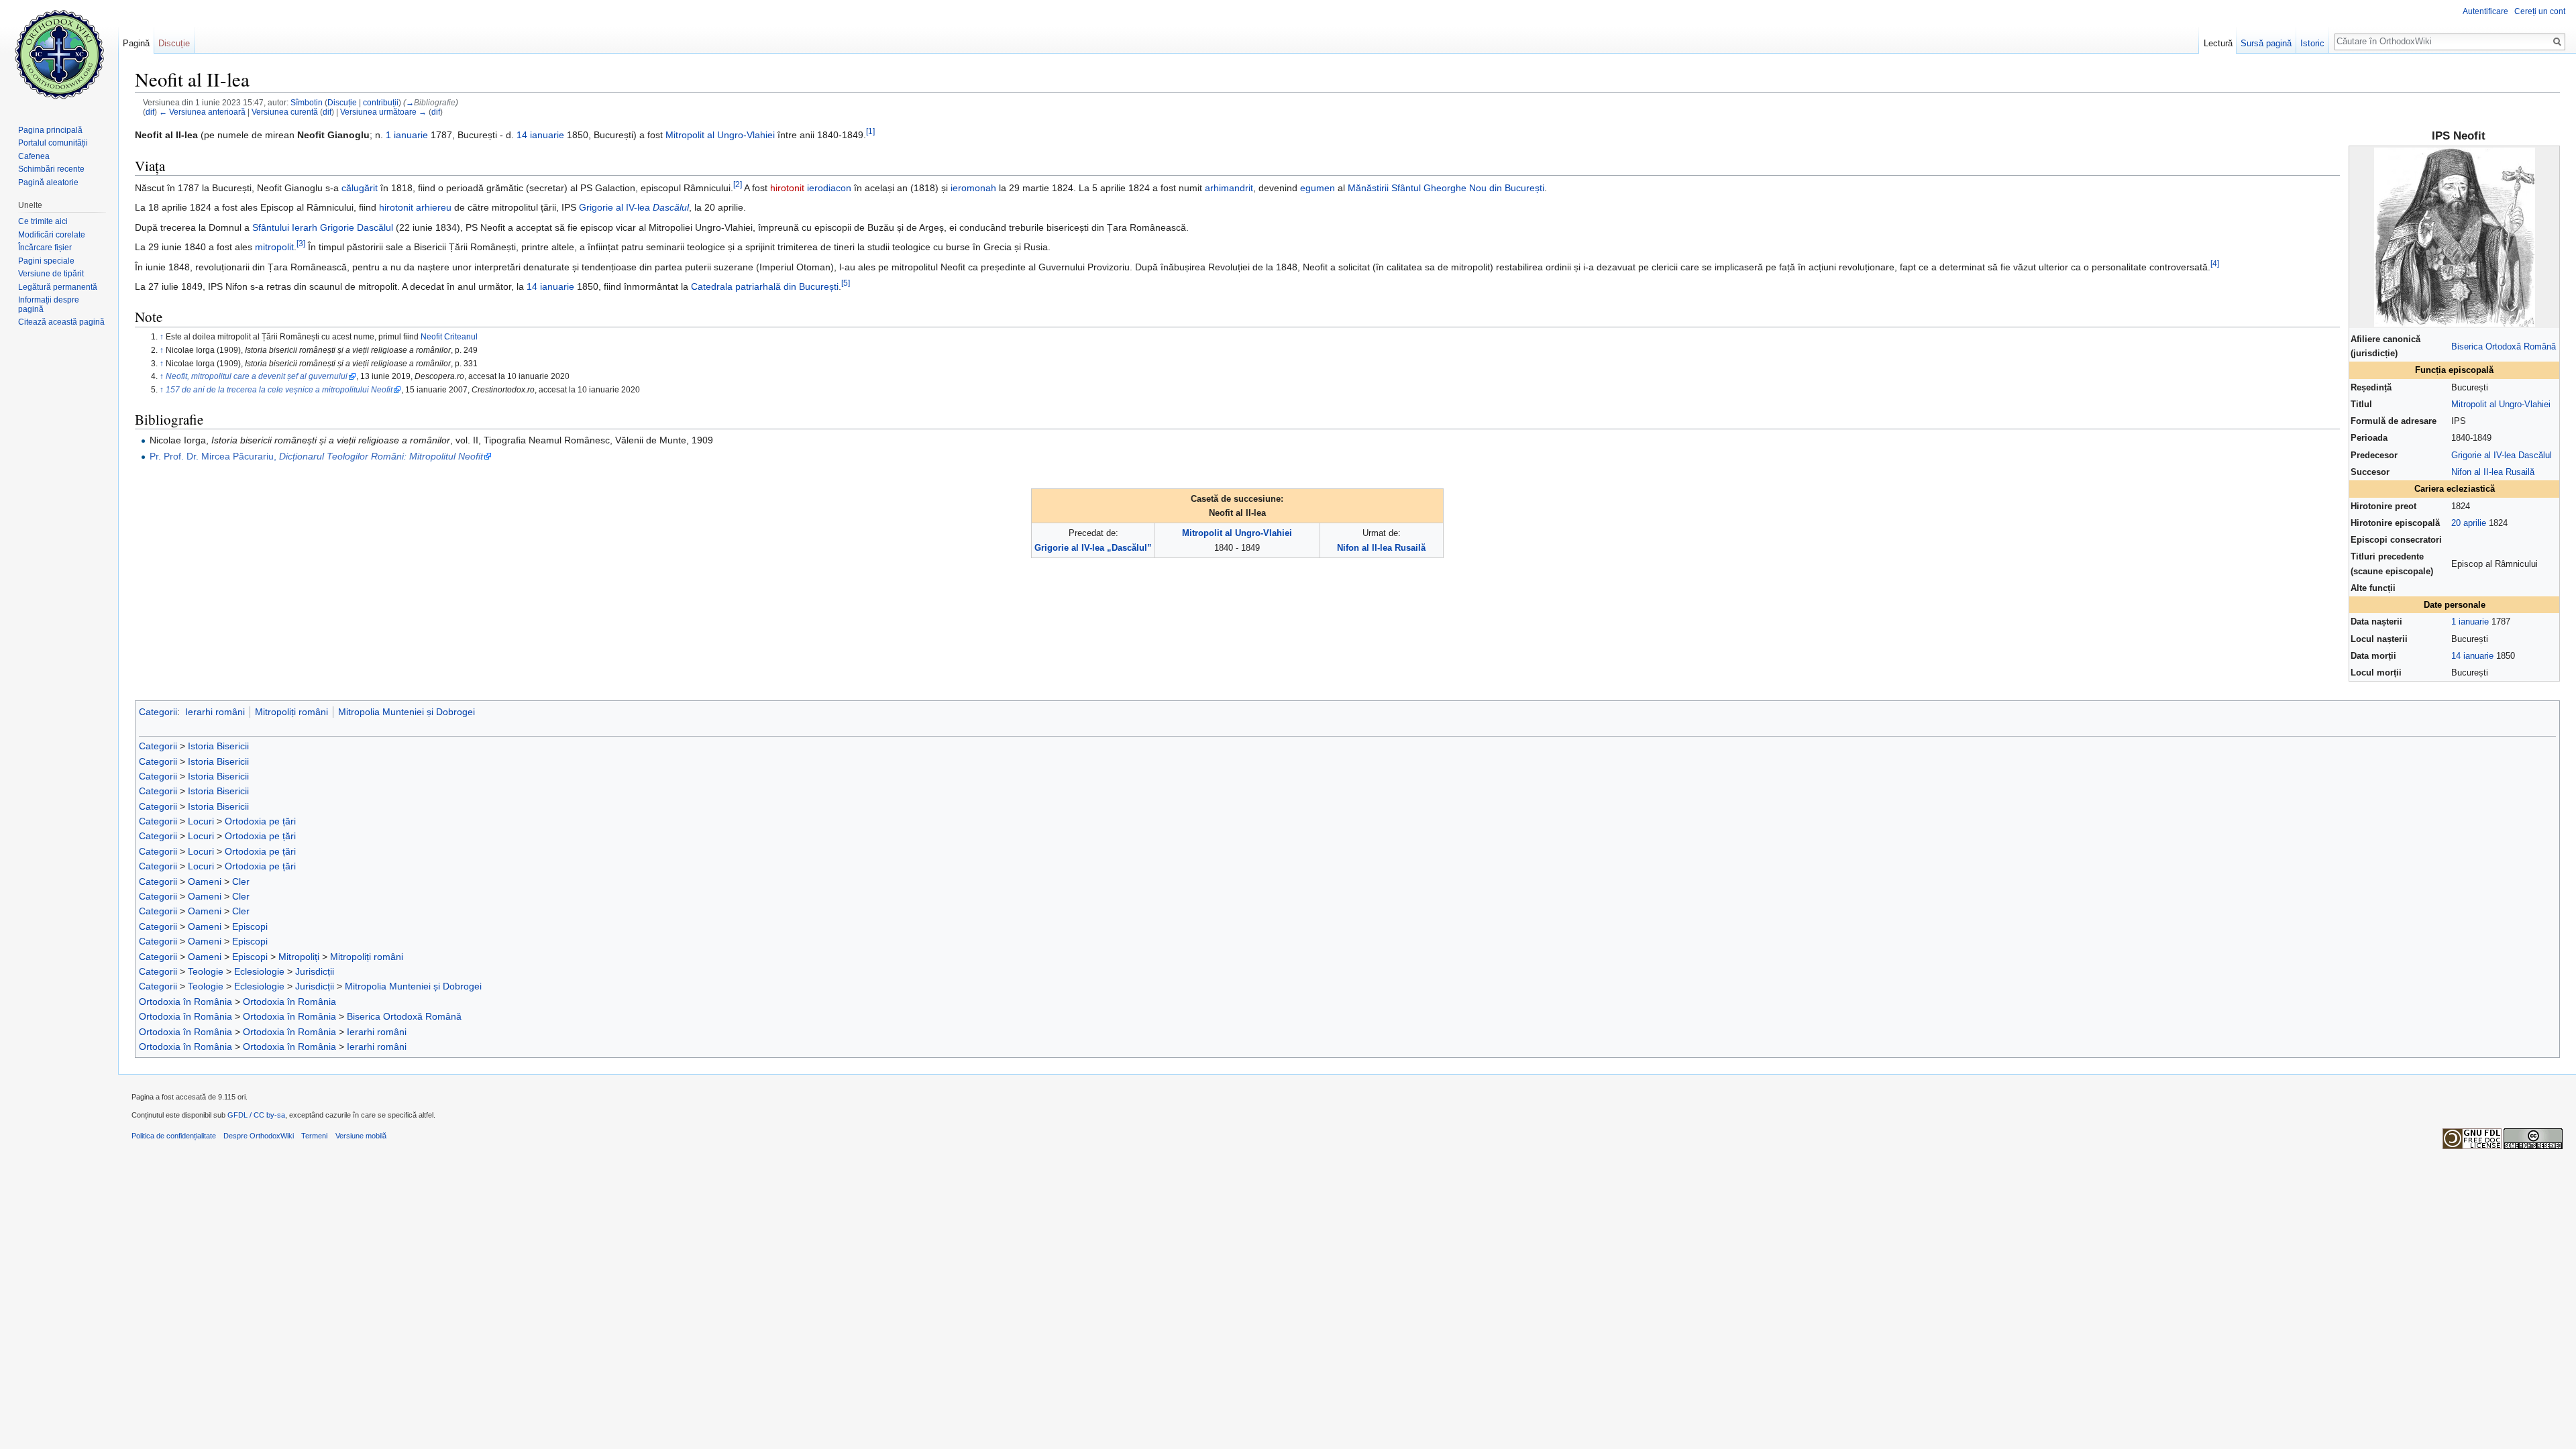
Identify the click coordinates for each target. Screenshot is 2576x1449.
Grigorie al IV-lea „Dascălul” (1093, 548)
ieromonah (973, 188)
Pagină (136, 43)
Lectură (2218, 43)
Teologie (206, 971)
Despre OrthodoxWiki (259, 1136)
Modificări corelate (52, 235)
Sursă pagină (2266, 43)
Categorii (158, 712)
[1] (870, 132)
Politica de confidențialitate (174, 1136)
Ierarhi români (215, 712)
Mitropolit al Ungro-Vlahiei (2501, 404)
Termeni (314, 1136)
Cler (241, 881)
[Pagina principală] (59, 54)
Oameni (205, 881)
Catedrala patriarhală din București (765, 286)
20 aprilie (2469, 523)
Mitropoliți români (291, 712)
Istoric (2312, 43)
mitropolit (274, 247)
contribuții (381, 102)
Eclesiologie (259, 971)
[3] (301, 243)
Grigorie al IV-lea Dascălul (2502, 455)
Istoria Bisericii (218, 746)
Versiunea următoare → (383, 112)
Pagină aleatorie (48, 182)
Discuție (342, 102)
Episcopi (250, 926)
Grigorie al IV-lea (634, 207)
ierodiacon (829, 188)
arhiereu (434, 207)
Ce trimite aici (43, 221)
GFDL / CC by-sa (256, 1115)
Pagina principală (50, 130)
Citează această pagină (61, 322)
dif (150, 112)
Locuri (201, 821)
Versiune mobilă (361, 1136)
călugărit (360, 188)
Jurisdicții (315, 971)
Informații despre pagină (49, 305)
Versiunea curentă (285, 112)
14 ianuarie (2472, 656)
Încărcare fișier (45, 248)
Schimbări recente (51, 169)
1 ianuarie (2470, 622)
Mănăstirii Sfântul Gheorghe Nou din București (1446, 188)
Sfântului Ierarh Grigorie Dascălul (323, 227)
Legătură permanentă (58, 287)
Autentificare (2485, 11)
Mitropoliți (299, 957)
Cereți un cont (2540, 11)
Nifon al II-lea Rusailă (2493, 472)
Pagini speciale (46, 261)
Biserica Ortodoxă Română (2504, 346)
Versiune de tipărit (51, 274)
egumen (1318, 188)
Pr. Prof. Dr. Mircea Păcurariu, (316, 456)
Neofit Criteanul (449, 336)
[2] (738, 184)
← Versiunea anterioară (202, 112)
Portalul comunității (53, 143)
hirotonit (787, 188)
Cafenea (34, 156)
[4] (2215, 263)
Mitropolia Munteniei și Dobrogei (407, 712)
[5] (846, 283)
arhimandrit (1229, 188)
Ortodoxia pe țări (260, 821)
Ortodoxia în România (185, 1002)
